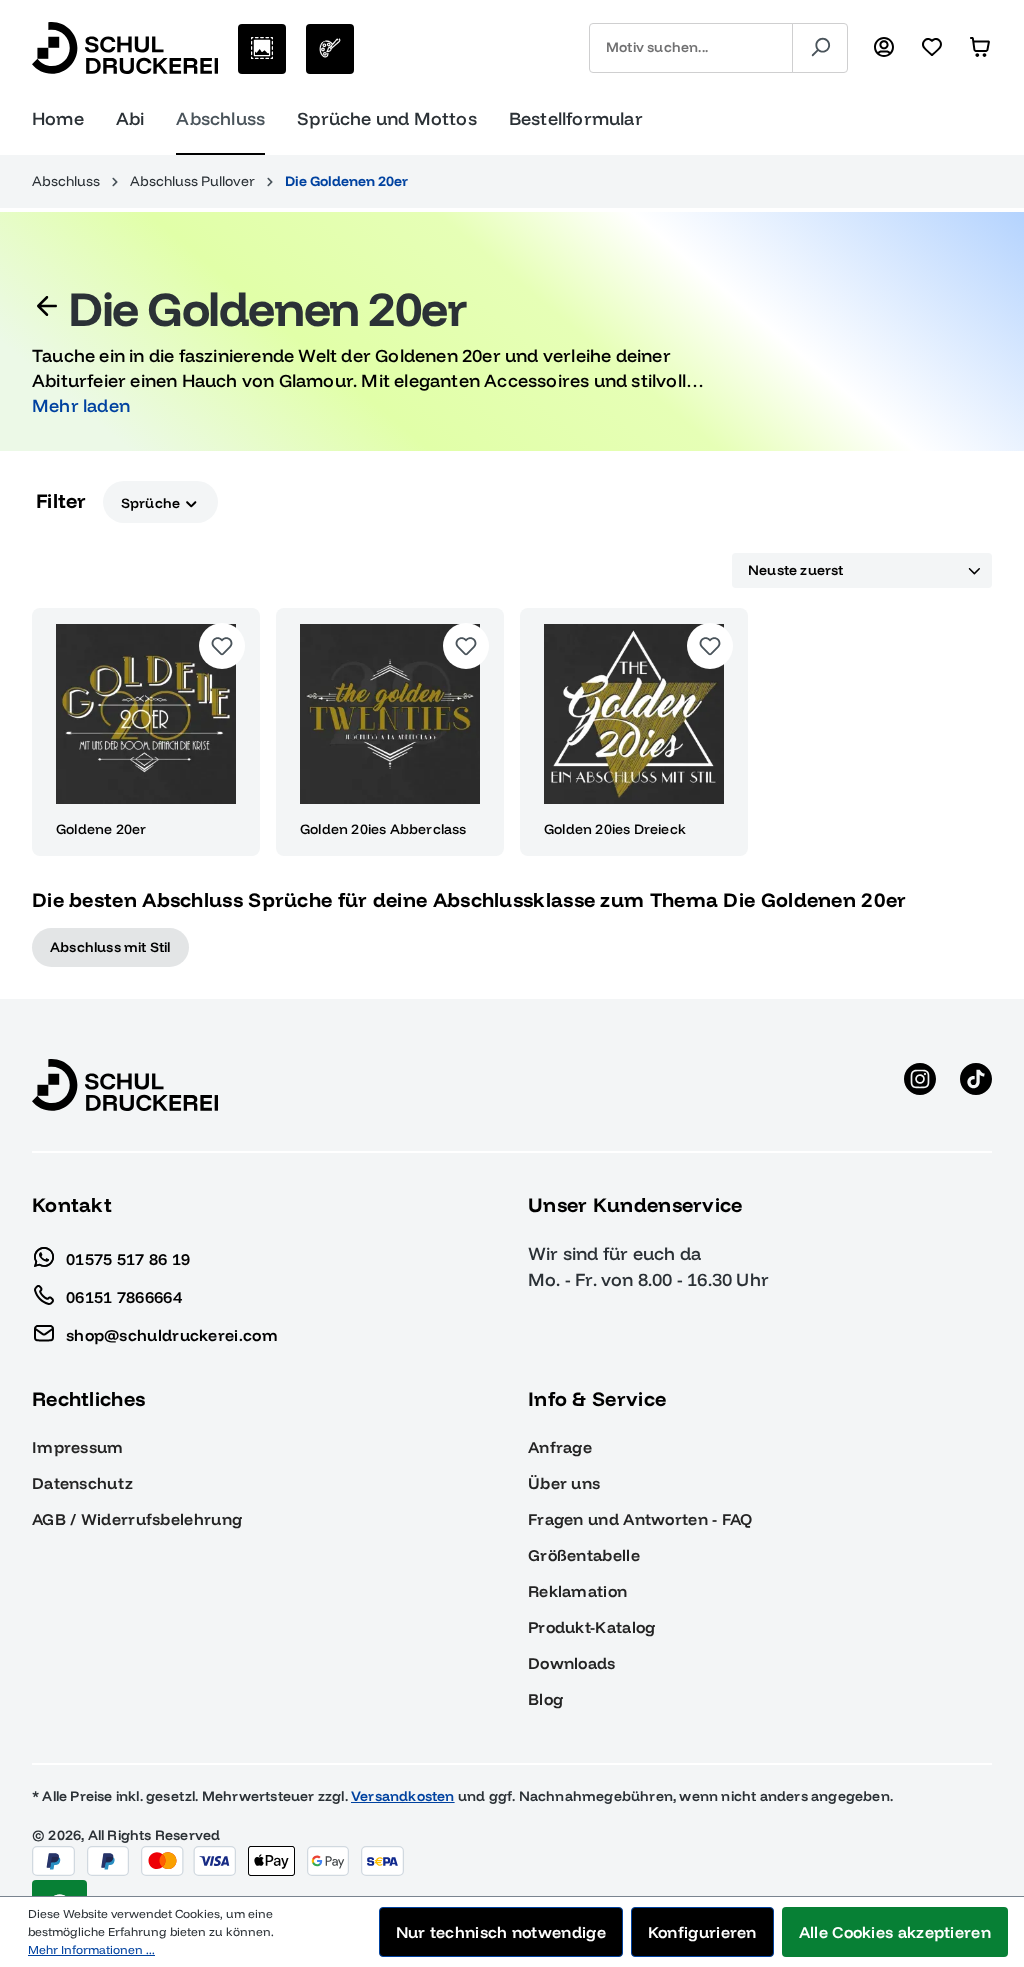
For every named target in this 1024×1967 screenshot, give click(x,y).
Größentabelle (584, 1555)
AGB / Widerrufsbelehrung (137, 1519)
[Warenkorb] (980, 48)
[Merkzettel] (932, 48)
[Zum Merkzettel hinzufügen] (222, 646)
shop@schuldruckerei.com (172, 1334)
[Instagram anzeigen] (920, 1085)
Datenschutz (82, 1483)
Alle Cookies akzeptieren (895, 1932)
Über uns (564, 1483)
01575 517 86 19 (128, 1258)
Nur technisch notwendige (501, 1932)
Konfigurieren (702, 1932)
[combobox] (691, 48)
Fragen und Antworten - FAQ (640, 1519)
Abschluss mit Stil (110, 947)
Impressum (78, 1447)
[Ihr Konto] (884, 48)
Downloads (572, 1663)
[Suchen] (820, 48)
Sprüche (152, 502)
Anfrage (560, 1447)
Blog (545, 1699)
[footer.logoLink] (125, 1084)
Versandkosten (403, 1796)
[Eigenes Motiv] (330, 49)
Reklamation (577, 1591)
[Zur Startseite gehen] (125, 48)
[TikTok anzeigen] (976, 1085)
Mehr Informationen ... (91, 1949)
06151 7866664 (124, 1296)
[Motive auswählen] (262, 49)
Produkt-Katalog (592, 1627)
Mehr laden (81, 405)
